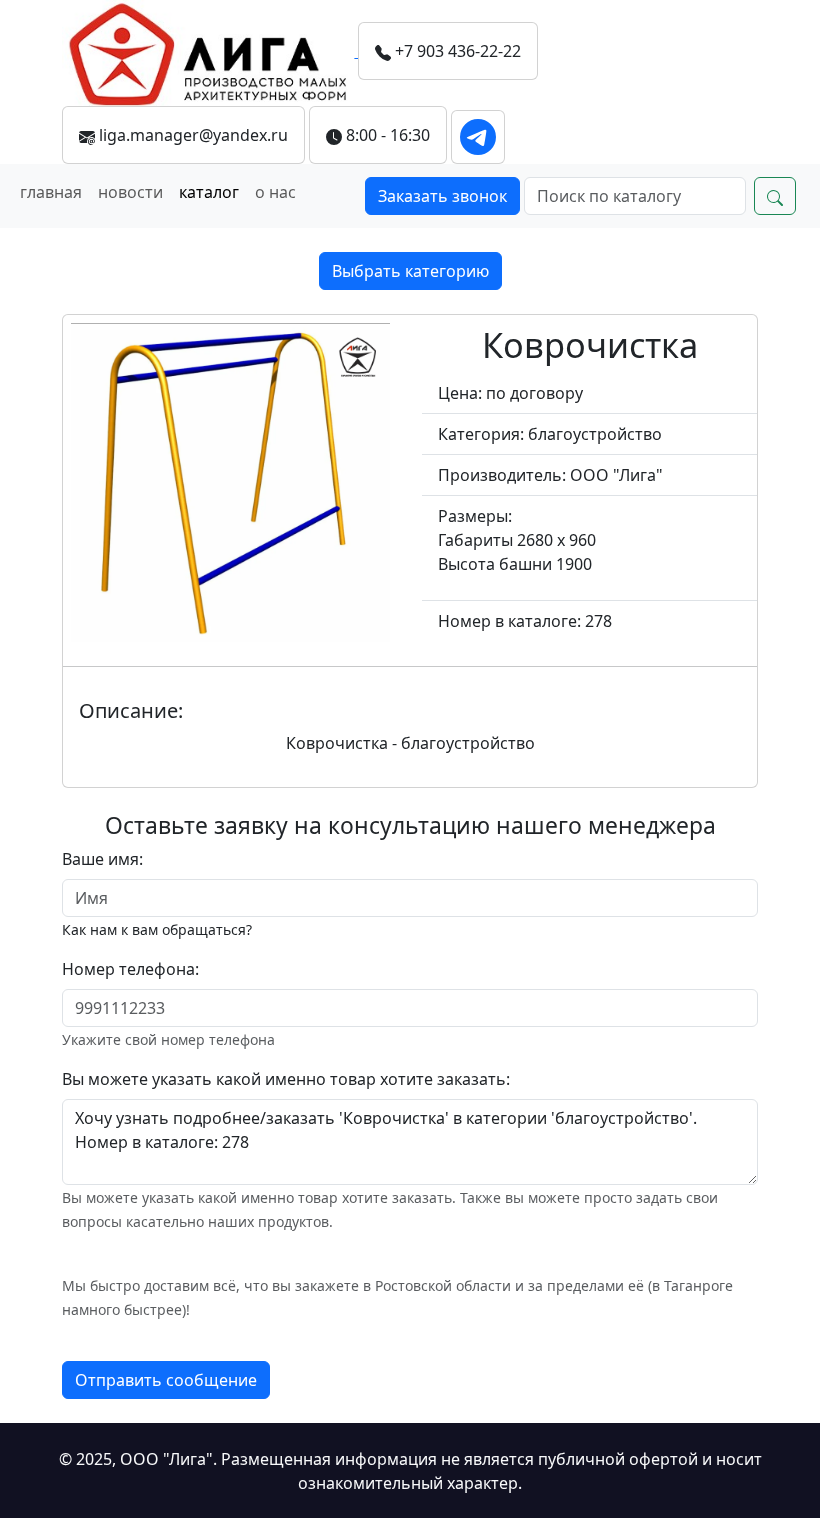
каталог (209, 192)
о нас (275, 192)
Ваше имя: (102, 859)
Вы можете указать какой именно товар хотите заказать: (286, 1079)
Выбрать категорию (410, 271)
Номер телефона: (130, 969)
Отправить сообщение (166, 1380)
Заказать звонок (442, 196)
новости (130, 192)
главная (51, 192)
